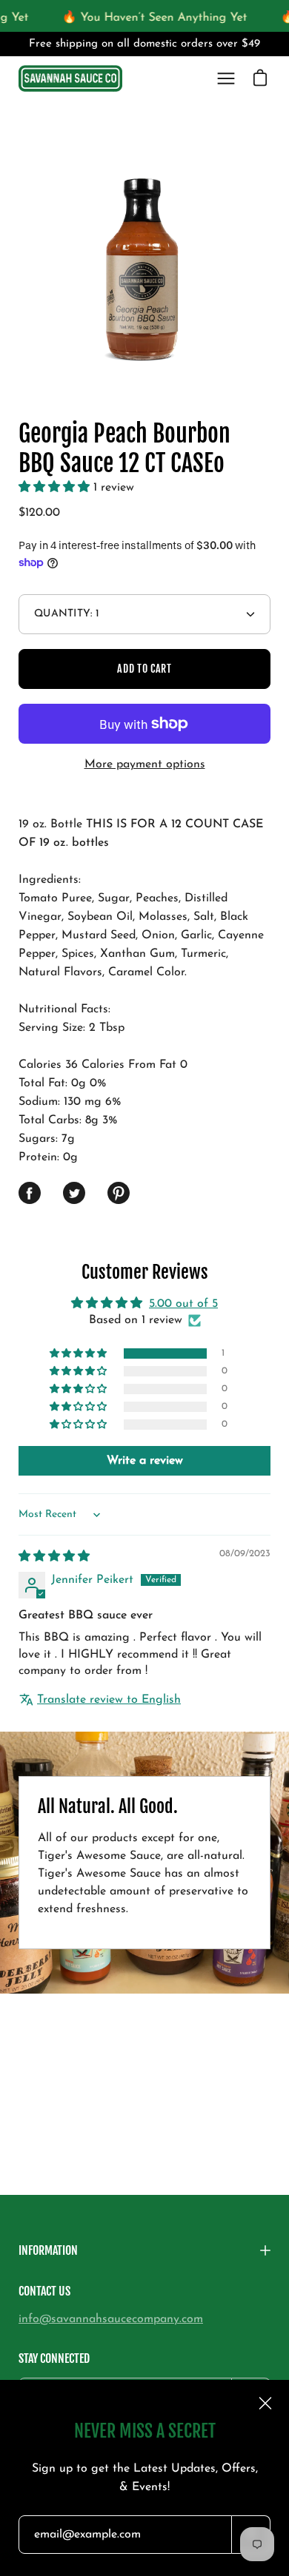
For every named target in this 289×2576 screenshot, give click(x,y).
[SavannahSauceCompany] (70, 79)
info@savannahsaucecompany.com (111, 2319)
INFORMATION (48, 2250)
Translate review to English (109, 1700)
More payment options (145, 764)
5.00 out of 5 (183, 1304)
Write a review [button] (145, 1461)
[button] (56, 488)
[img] (54, 1557)
